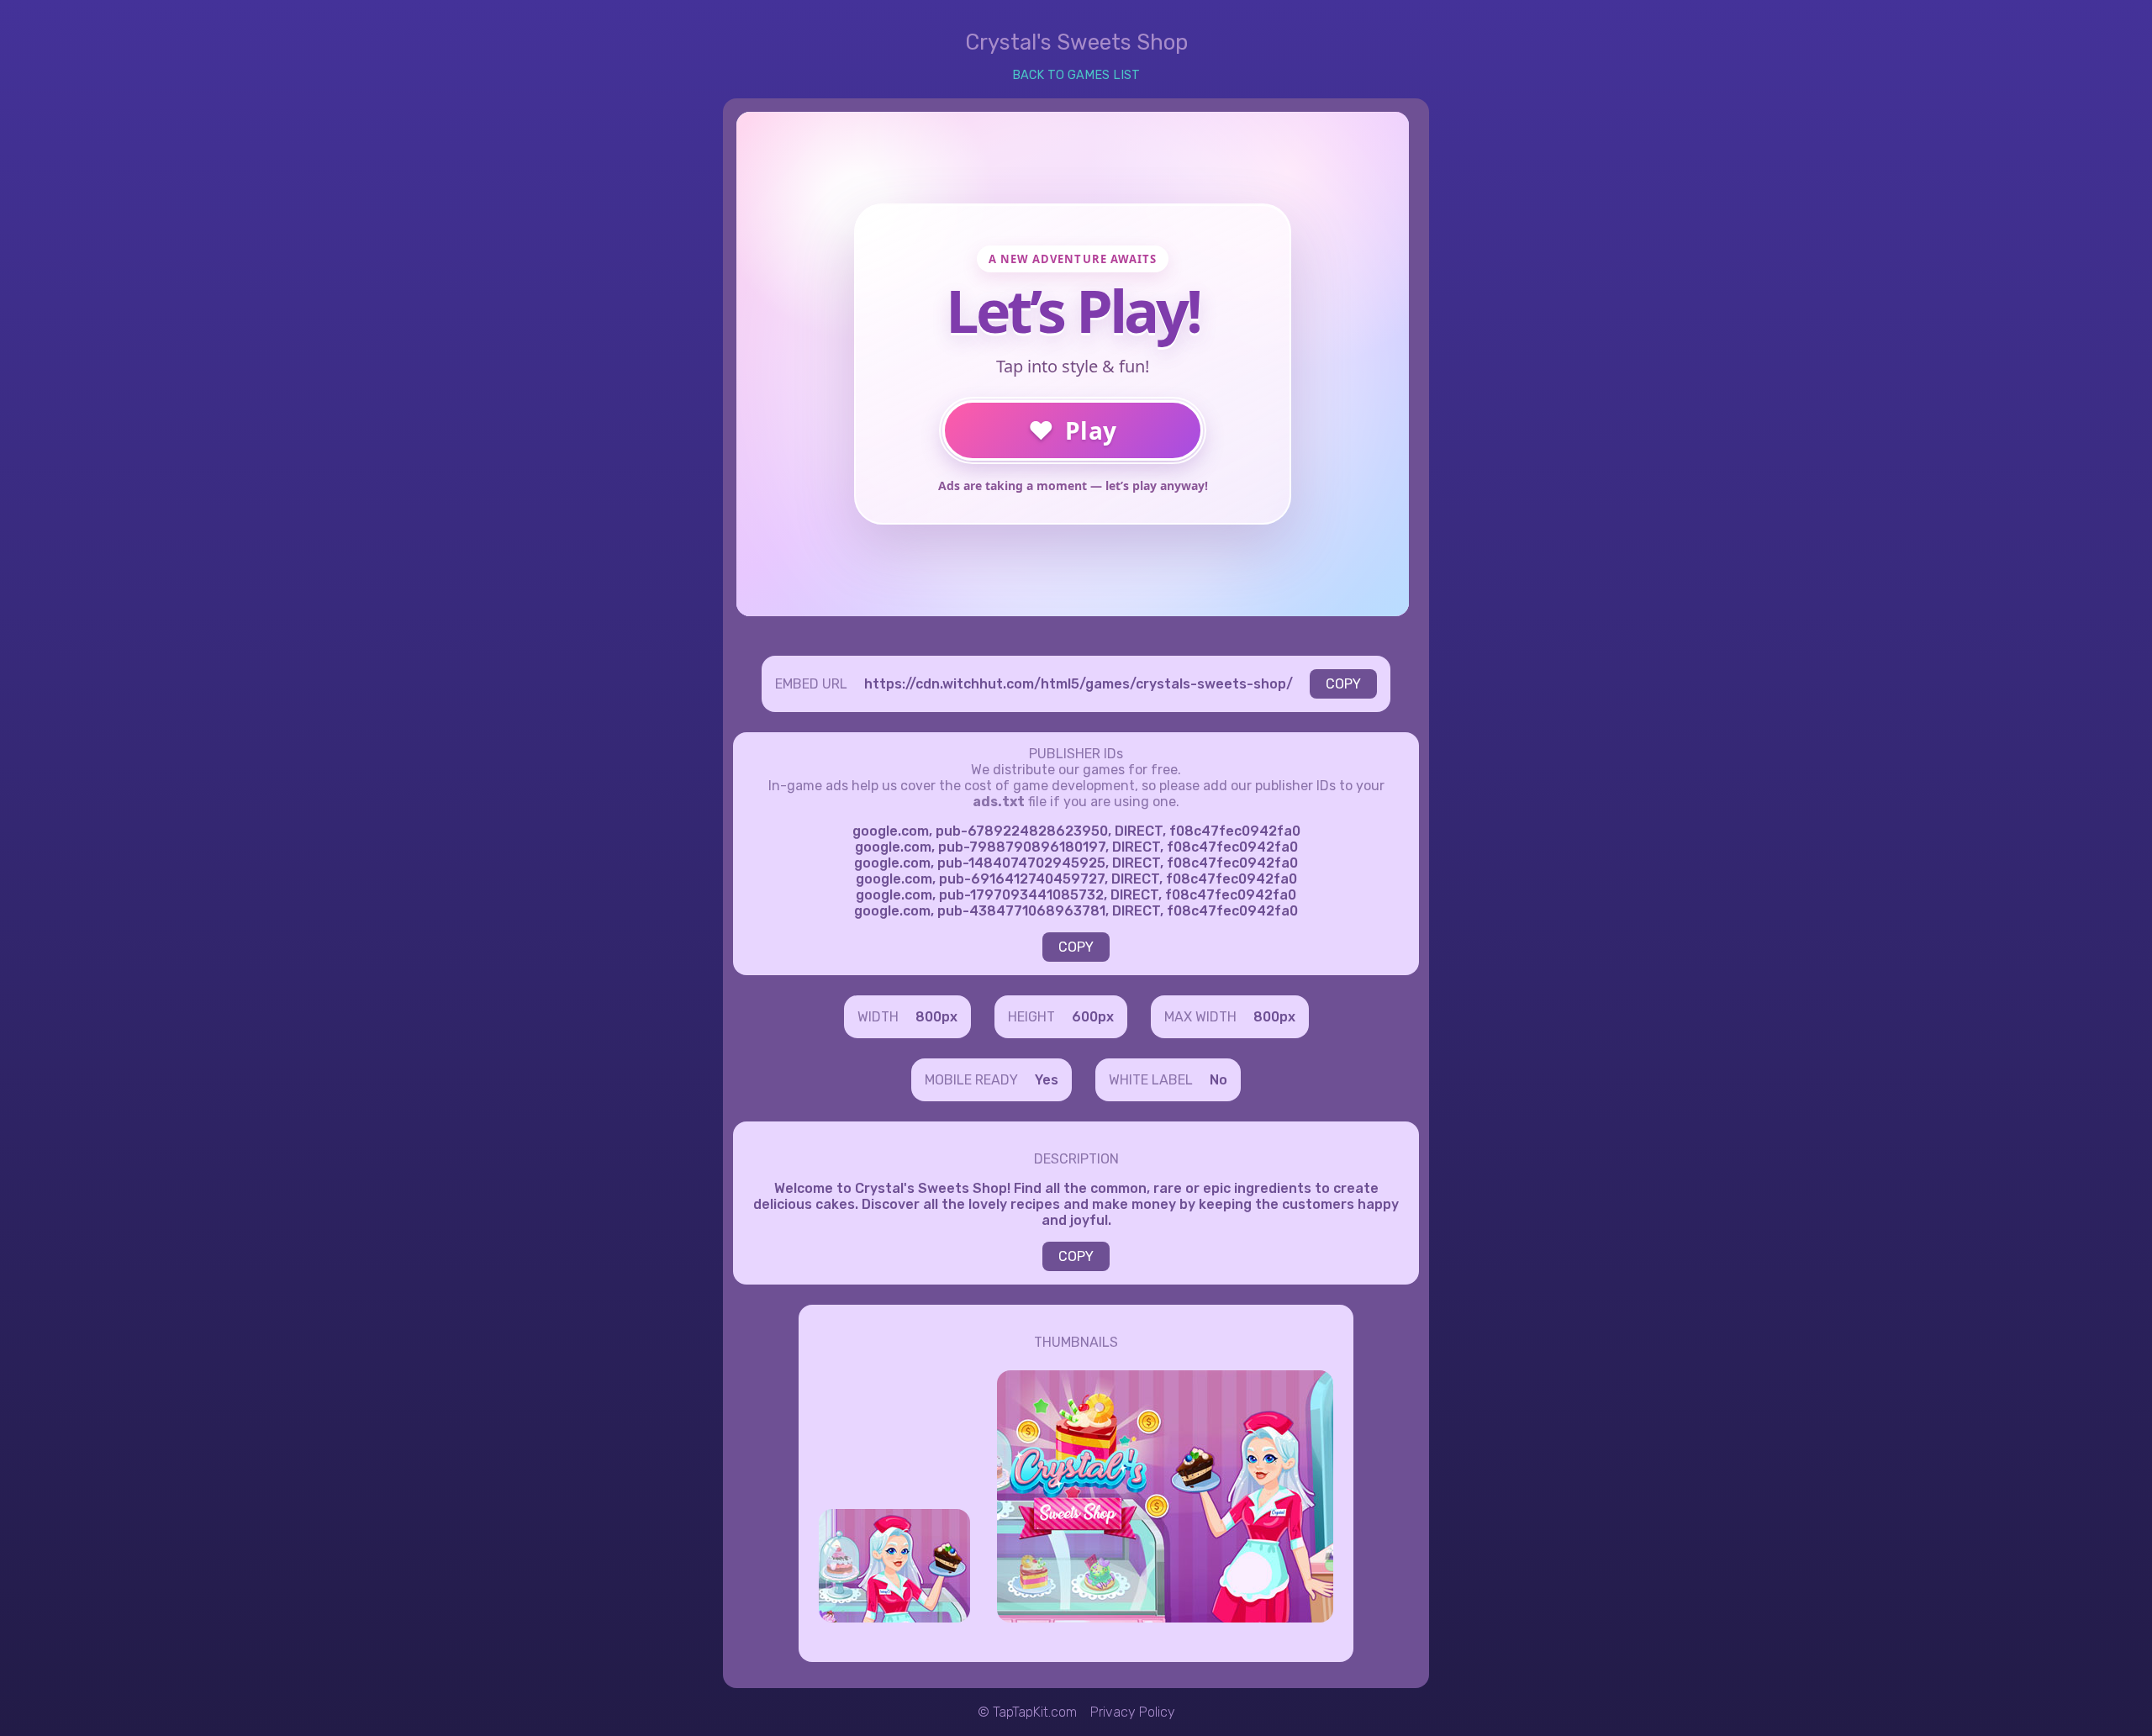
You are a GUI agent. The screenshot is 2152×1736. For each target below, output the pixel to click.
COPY (1343, 684)
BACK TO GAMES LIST (1076, 75)
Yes (1047, 1080)
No (1218, 1080)
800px (936, 1017)
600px (1093, 1017)
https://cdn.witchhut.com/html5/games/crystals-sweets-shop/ (1079, 684)
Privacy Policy (1133, 1712)
